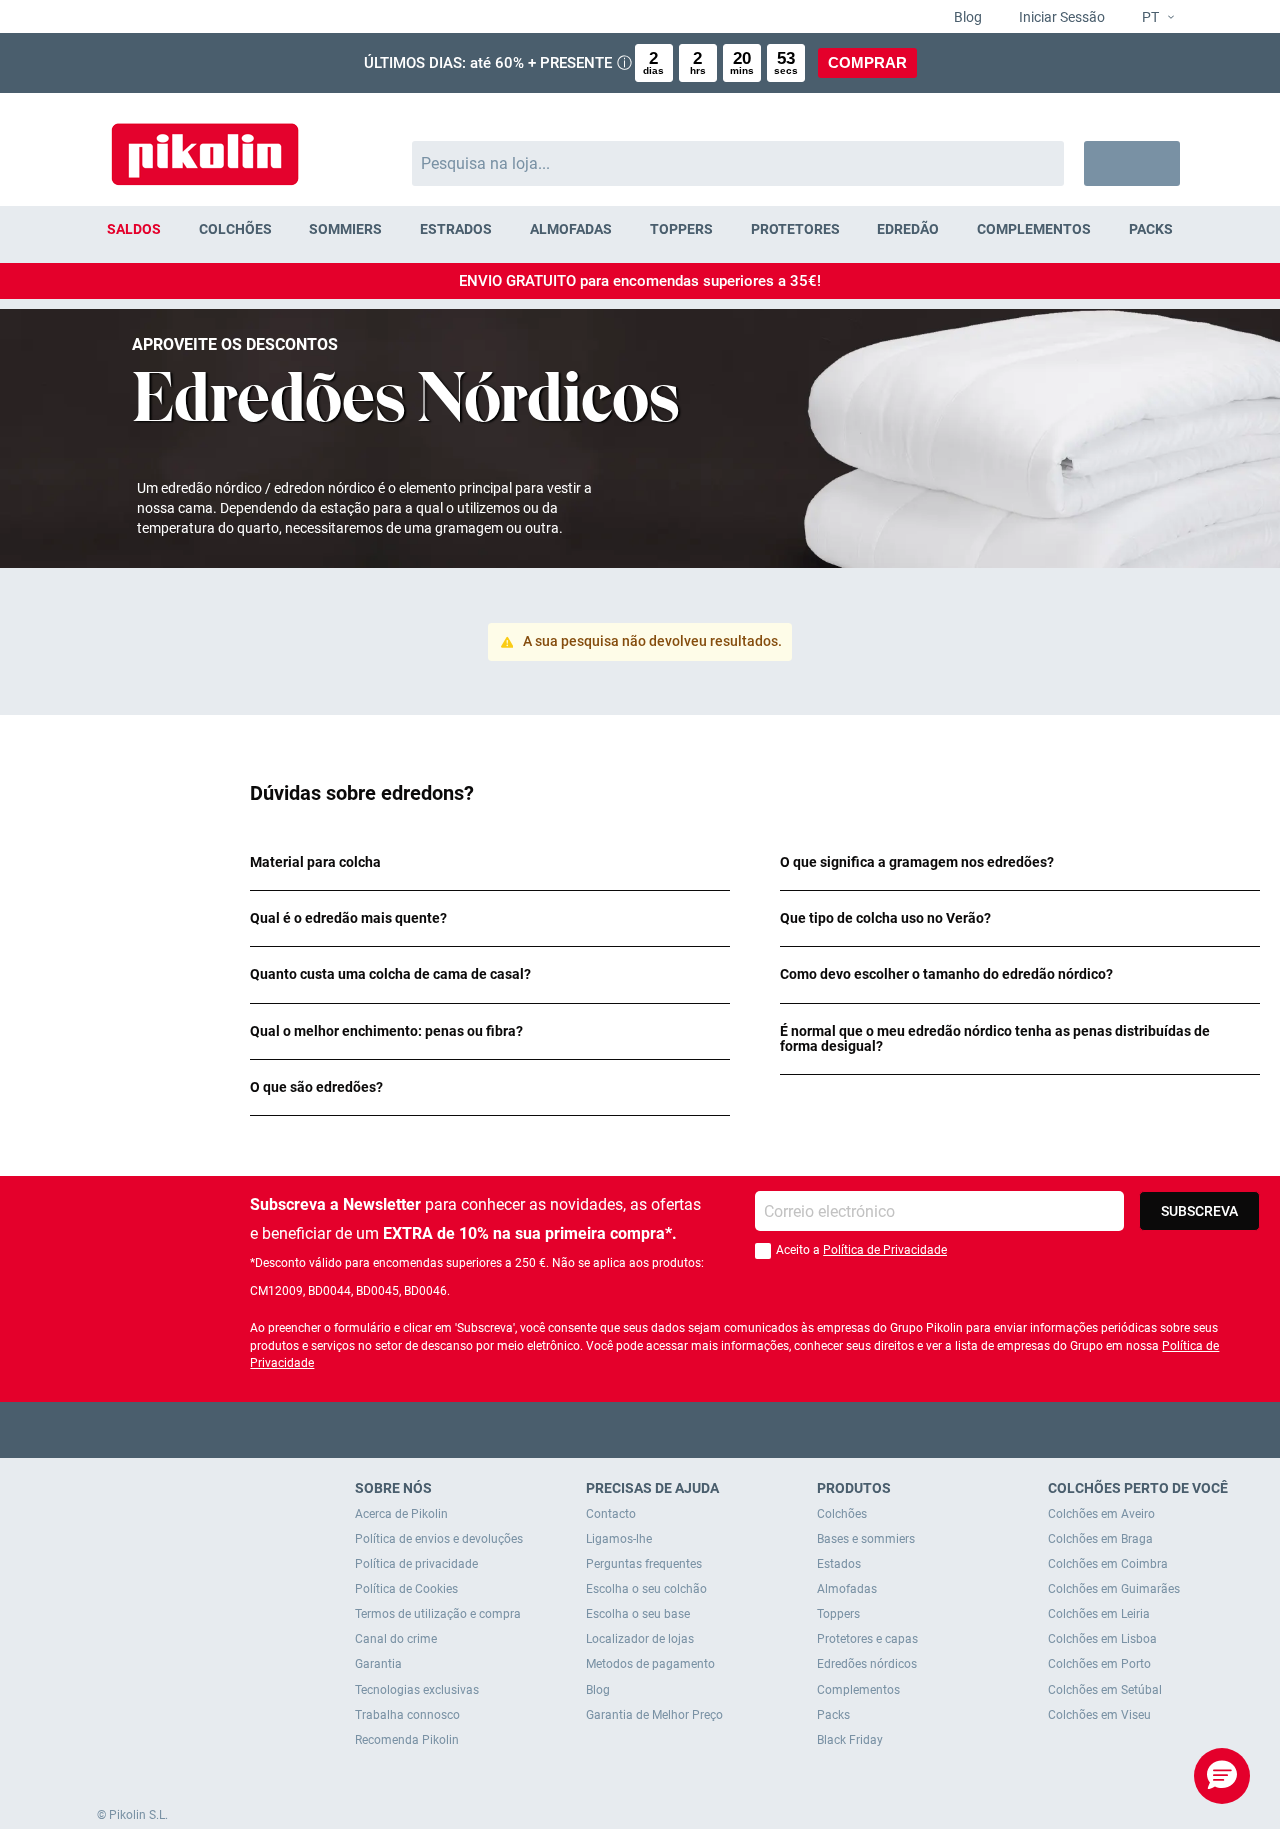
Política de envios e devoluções (439, 1539)
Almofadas (847, 1589)
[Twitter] (601, 1429)
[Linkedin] (718, 1429)
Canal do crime (396, 1639)
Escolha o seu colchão (646, 1589)
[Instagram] (679, 1429)
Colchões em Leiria (1099, 1614)
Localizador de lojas (640, 1639)
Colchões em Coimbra (1108, 1564)
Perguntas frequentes (644, 1564)
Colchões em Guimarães (1114, 1589)
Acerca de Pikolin (401, 1514)
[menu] (640, 229)
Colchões (842, 1514)
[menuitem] (134, 229)
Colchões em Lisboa (1102, 1639)
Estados (839, 1564)
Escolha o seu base (638, 1614)
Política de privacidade (416, 1564)
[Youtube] (640, 1429)
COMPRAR (867, 62)
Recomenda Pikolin (407, 1740)
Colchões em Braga (1100, 1539)
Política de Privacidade (885, 1250)
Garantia (378, 1664)
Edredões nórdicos (867, 1664)
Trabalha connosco (407, 1715)
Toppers (838, 1614)
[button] (1150, 18)
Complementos (858, 1690)
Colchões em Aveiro (1101, 1514)
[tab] (490, 862)
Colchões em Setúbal (1105, 1690)
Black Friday (850, 1740)
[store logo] (205, 144)
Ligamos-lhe (619, 1539)
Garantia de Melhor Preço (654, 1715)
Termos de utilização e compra (438, 1614)
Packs (833, 1715)
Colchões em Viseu (1099, 1715)
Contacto (611, 1514)
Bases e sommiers (866, 1539)
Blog (966, 17)
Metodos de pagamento (650, 1664)
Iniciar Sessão (1060, 17)
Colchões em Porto (1099, 1664)
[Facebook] (562, 1429)
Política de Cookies (406, 1589)
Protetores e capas (867, 1639)
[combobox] (738, 163)
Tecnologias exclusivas (417, 1690)
